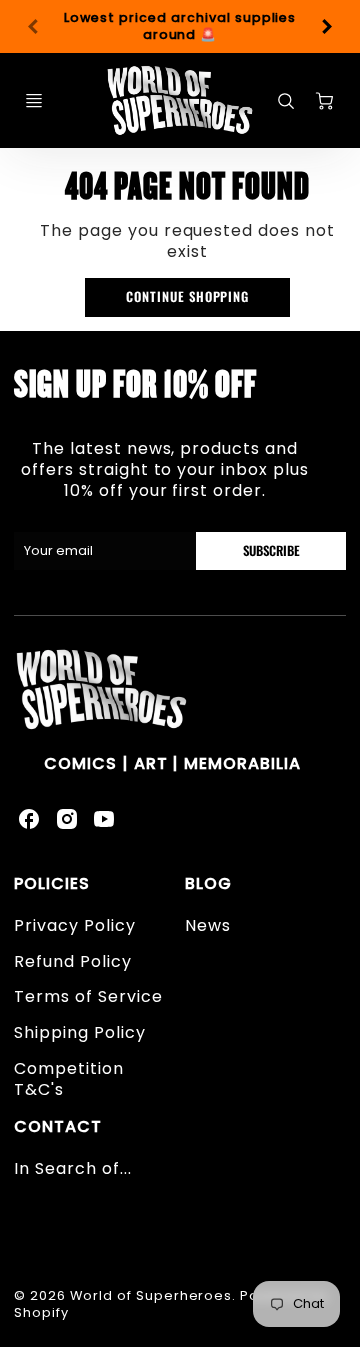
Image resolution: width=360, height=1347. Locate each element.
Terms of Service (88, 996)
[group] (179, 26)
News (208, 925)
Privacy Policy (74, 925)
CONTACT (58, 1126)
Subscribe (270, 550)
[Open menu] (34, 101)
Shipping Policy (79, 1032)
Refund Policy (72, 961)
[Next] (326, 27)
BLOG (208, 883)
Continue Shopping (187, 296)
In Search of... (72, 1168)
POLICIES (52, 883)
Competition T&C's (69, 1079)
